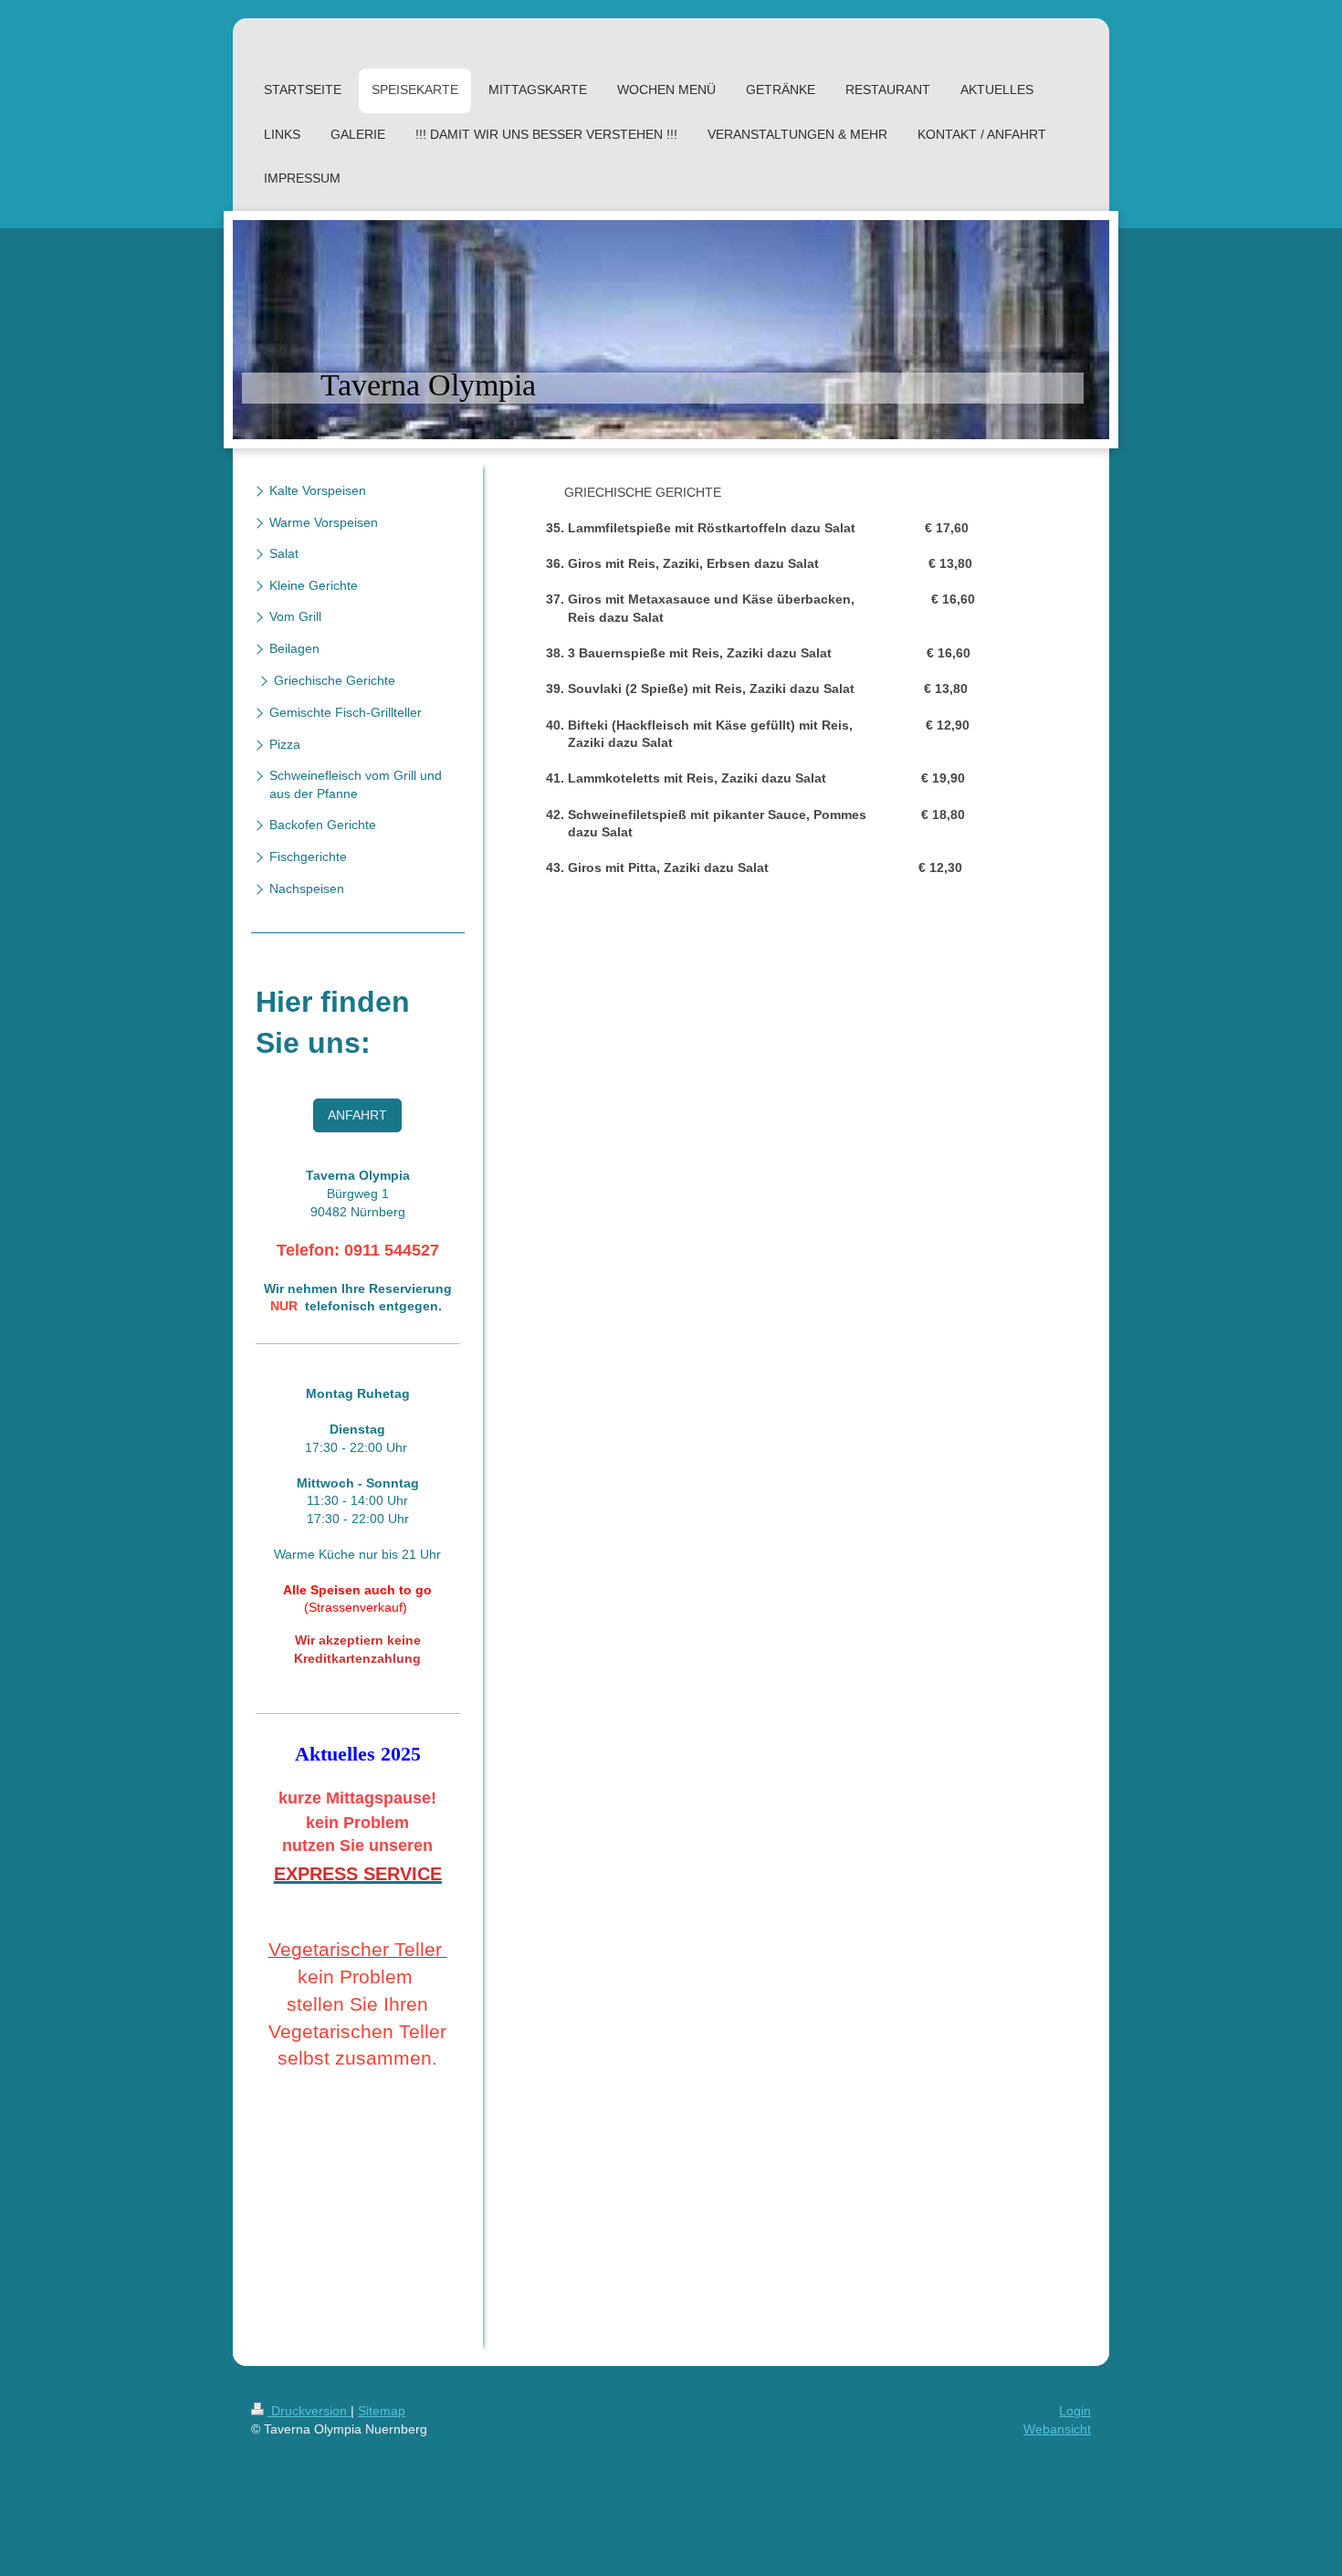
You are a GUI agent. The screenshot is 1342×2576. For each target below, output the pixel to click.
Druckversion (309, 2411)
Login (1075, 2411)
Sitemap (382, 2411)
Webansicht (1057, 2429)
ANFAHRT (357, 1115)
